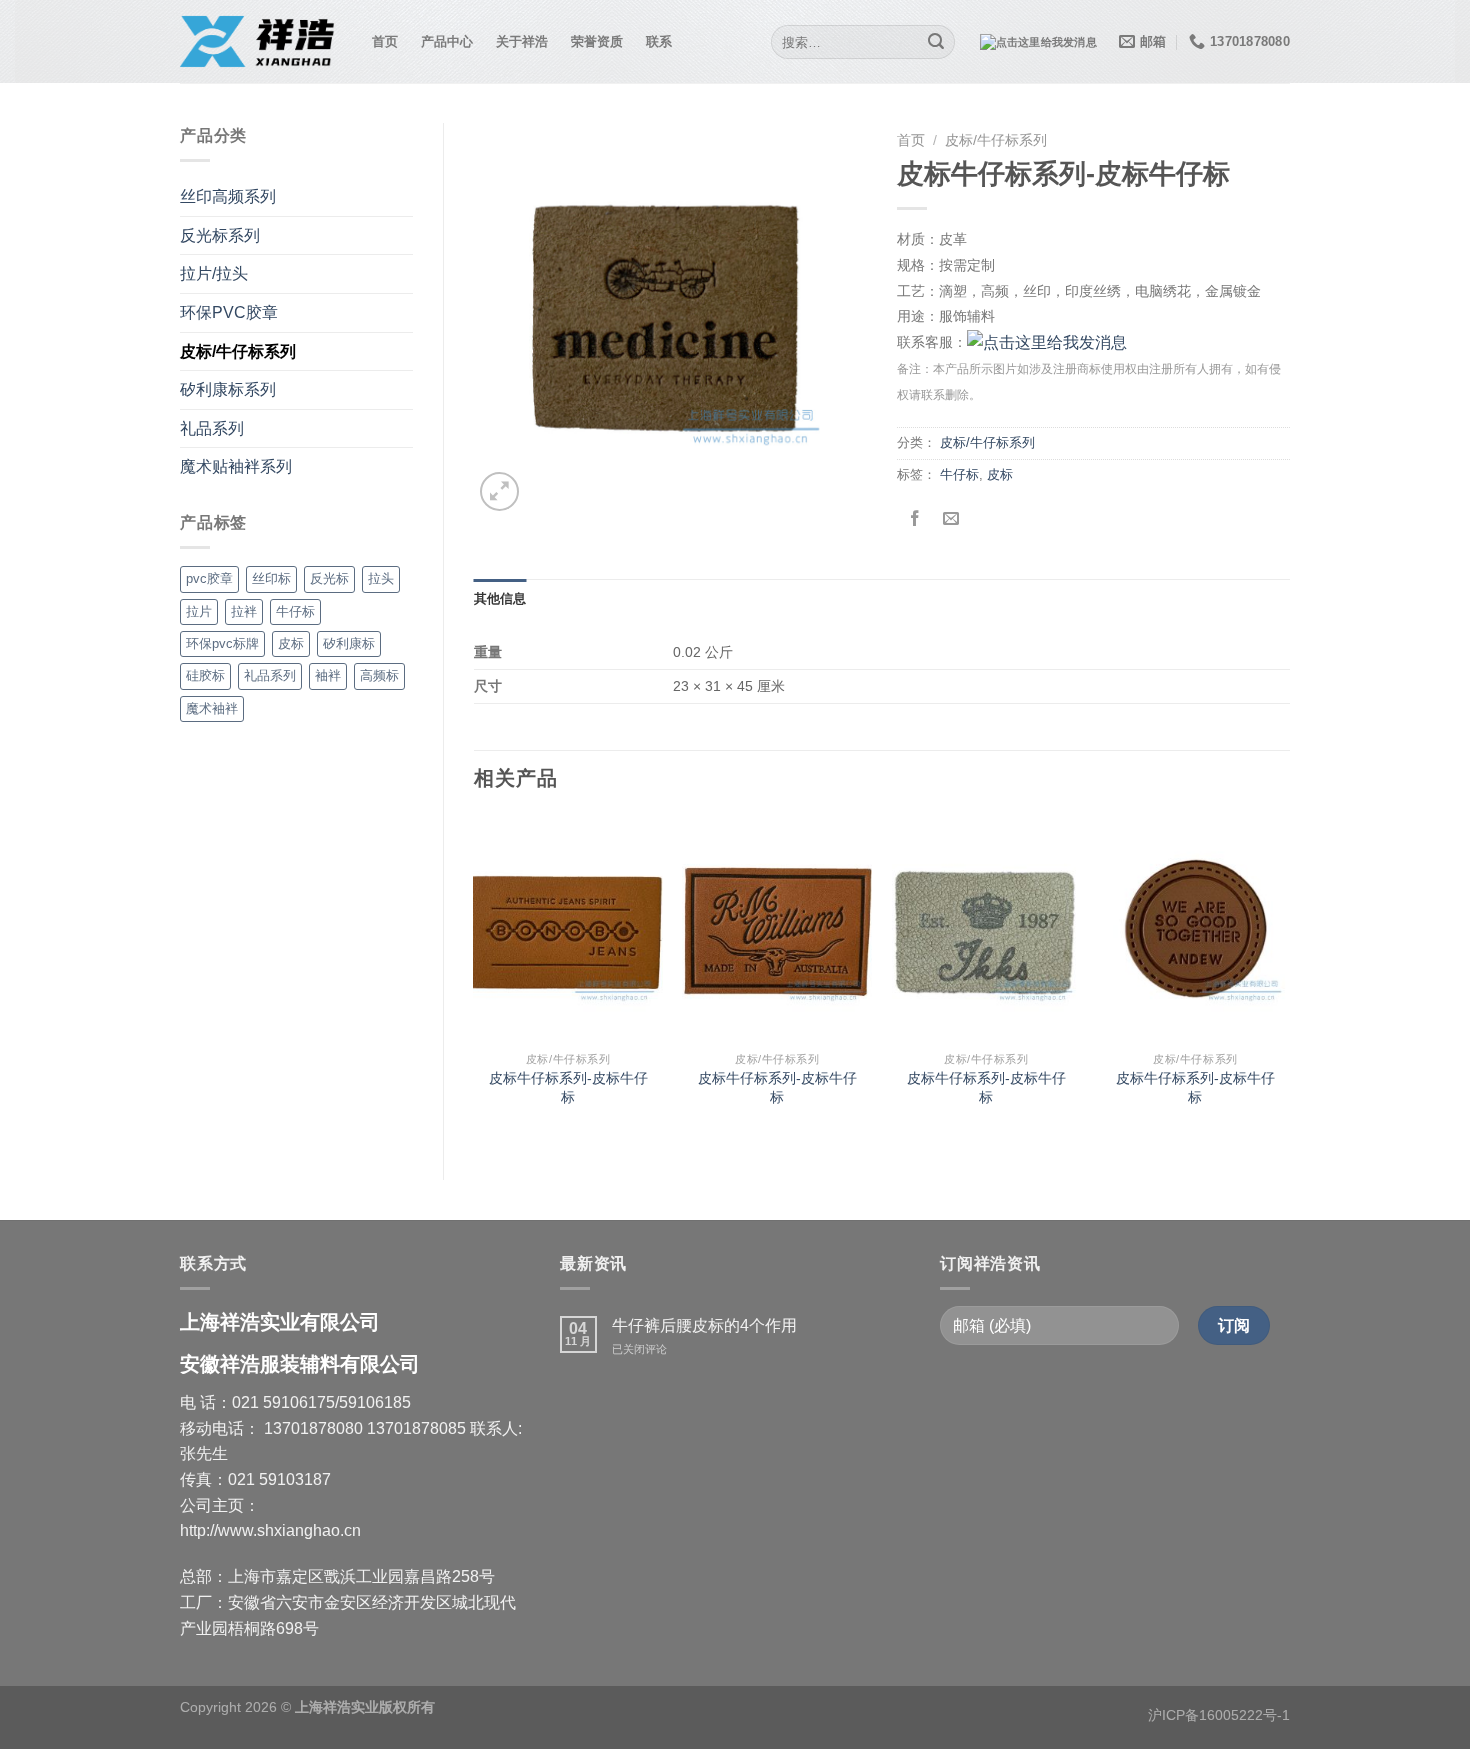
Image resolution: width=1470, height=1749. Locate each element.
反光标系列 (220, 235)
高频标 (379, 675)
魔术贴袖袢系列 (236, 466)
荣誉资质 (597, 41)
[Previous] (475, 980)
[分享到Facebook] (914, 519)
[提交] (937, 42)
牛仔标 (295, 611)
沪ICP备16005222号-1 (1219, 1715)
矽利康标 (349, 643)
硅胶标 (205, 675)
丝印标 (271, 578)
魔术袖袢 (212, 708)
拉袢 (244, 611)
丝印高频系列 (228, 196)
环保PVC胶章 (229, 312)
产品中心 (447, 41)
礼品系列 (212, 428)
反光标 (329, 578)
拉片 (199, 611)
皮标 (291, 643)
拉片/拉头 (214, 273)
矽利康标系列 (228, 389)
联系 (659, 41)
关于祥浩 (522, 41)
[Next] (1289, 980)
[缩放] (499, 491)
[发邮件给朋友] (950, 519)
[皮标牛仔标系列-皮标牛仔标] (568, 928)
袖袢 (328, 675)
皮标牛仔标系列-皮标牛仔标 (568, 1087)
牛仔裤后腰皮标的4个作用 (704, 1325)
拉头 (381, 578)
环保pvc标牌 (222, 643)
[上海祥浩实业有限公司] (261, 42)
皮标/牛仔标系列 (238, 351)
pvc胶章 (209, 578)
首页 (385, 41)
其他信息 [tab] (500, 598)
